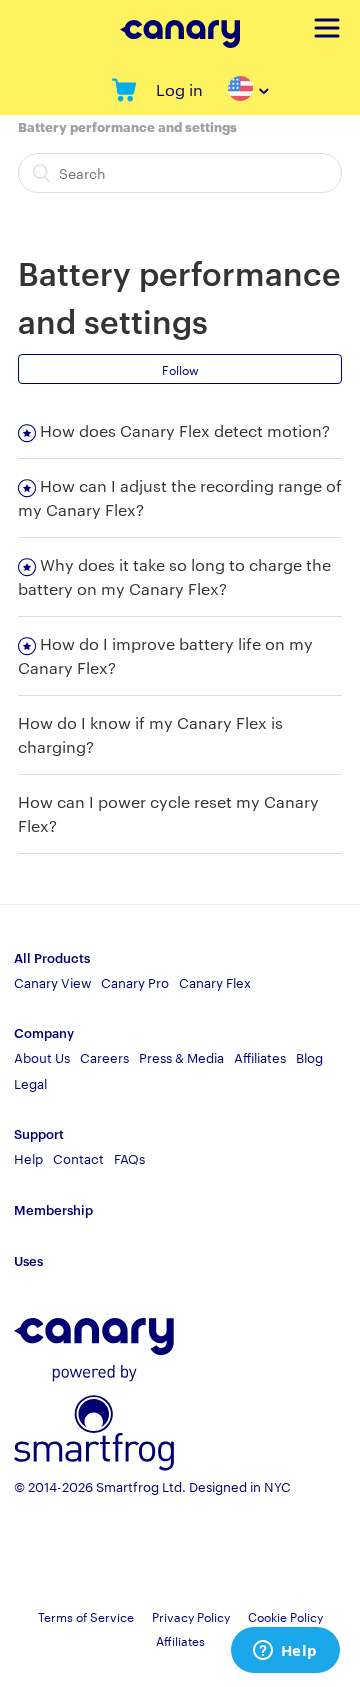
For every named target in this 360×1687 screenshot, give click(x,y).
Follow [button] (180, 369)
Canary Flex (215, 982)
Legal (30, 1083)
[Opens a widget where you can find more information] (285, 1652)
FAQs (129, 1158)
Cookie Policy (285, 1616)
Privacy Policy (191, 1616)
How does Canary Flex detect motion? (185, 430)
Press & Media (181, 1057)
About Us (42, 1057)
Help (28, 1158)
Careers (104, 1057)
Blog (309, 1057)
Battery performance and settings (127, 126)
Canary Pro (135, 982)
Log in (179, 89)
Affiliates (260, 1057)
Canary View (52, 982)
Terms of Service (86, 1616)
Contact (78, 1158)
